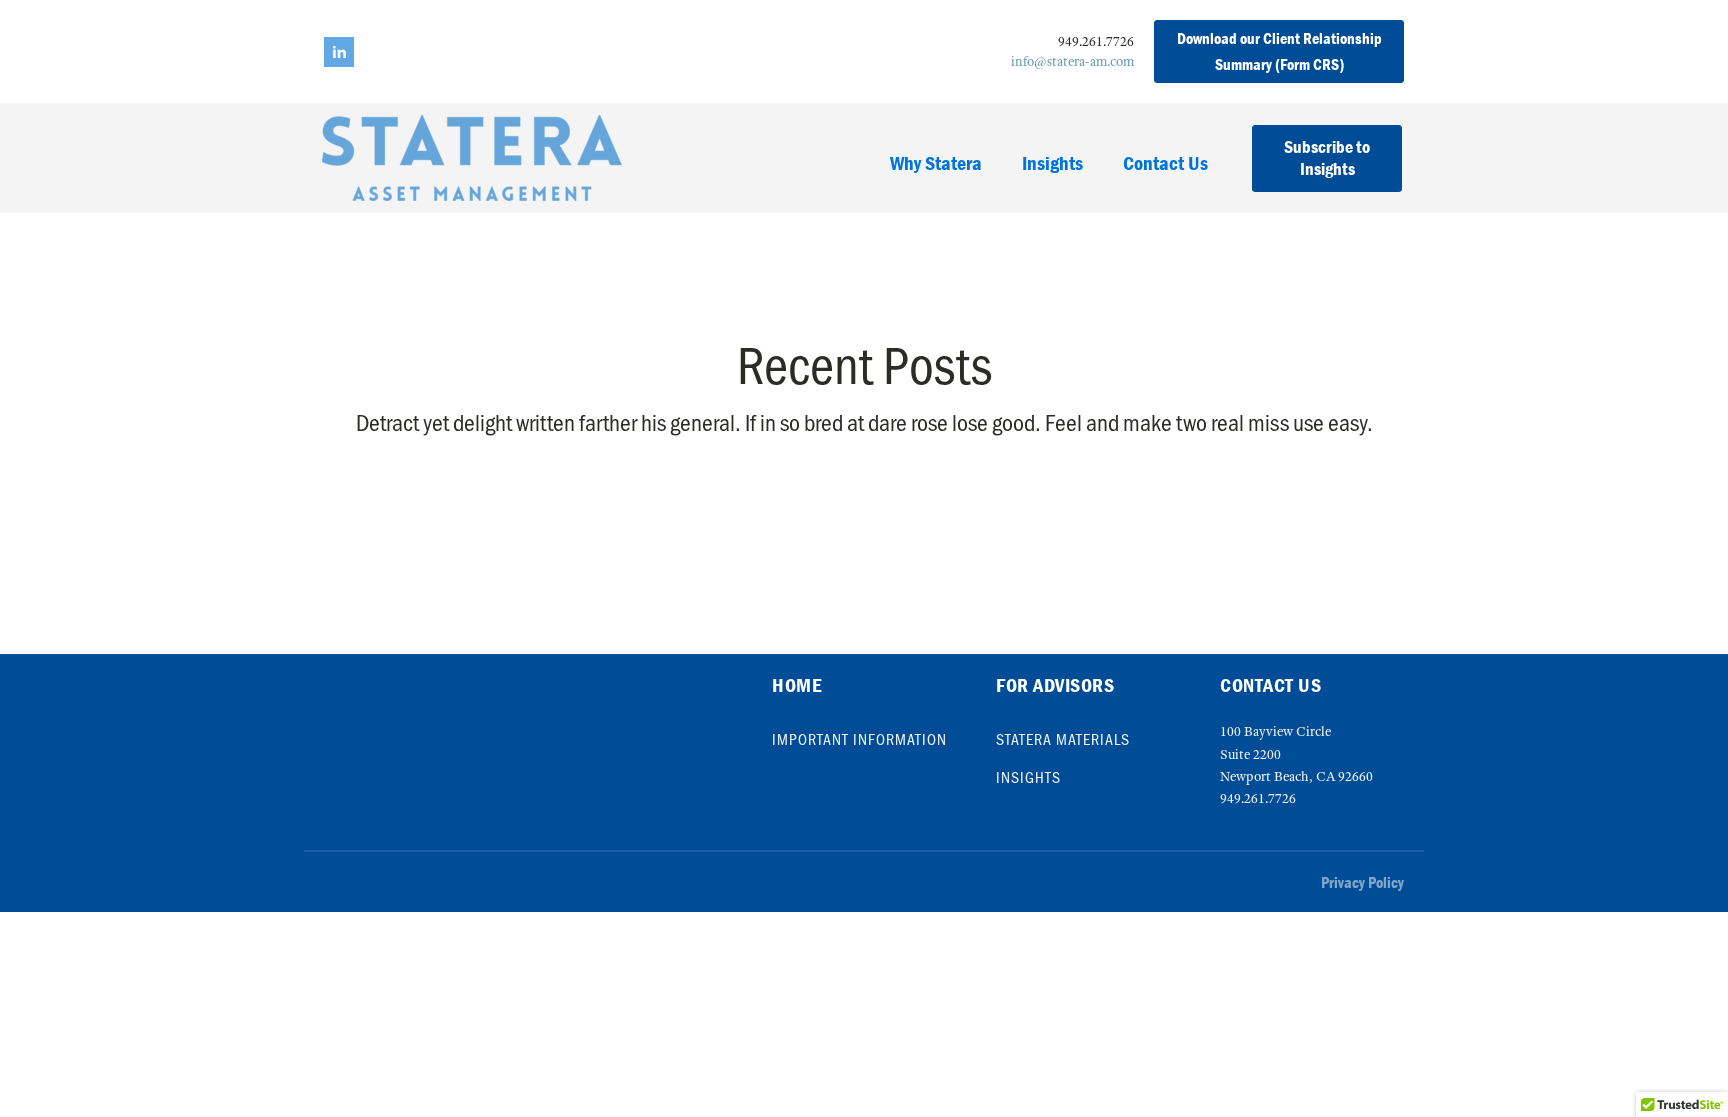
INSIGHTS (1028, 777)
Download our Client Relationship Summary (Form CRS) (1279, 51)
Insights (1052, 162)
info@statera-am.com (1072, 61)
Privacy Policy (1362, 882)
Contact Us (1165, 162)
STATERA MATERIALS (1063, 739)
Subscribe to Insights (1327, 158)
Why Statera (936, 162)
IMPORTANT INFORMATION (859, 739)
